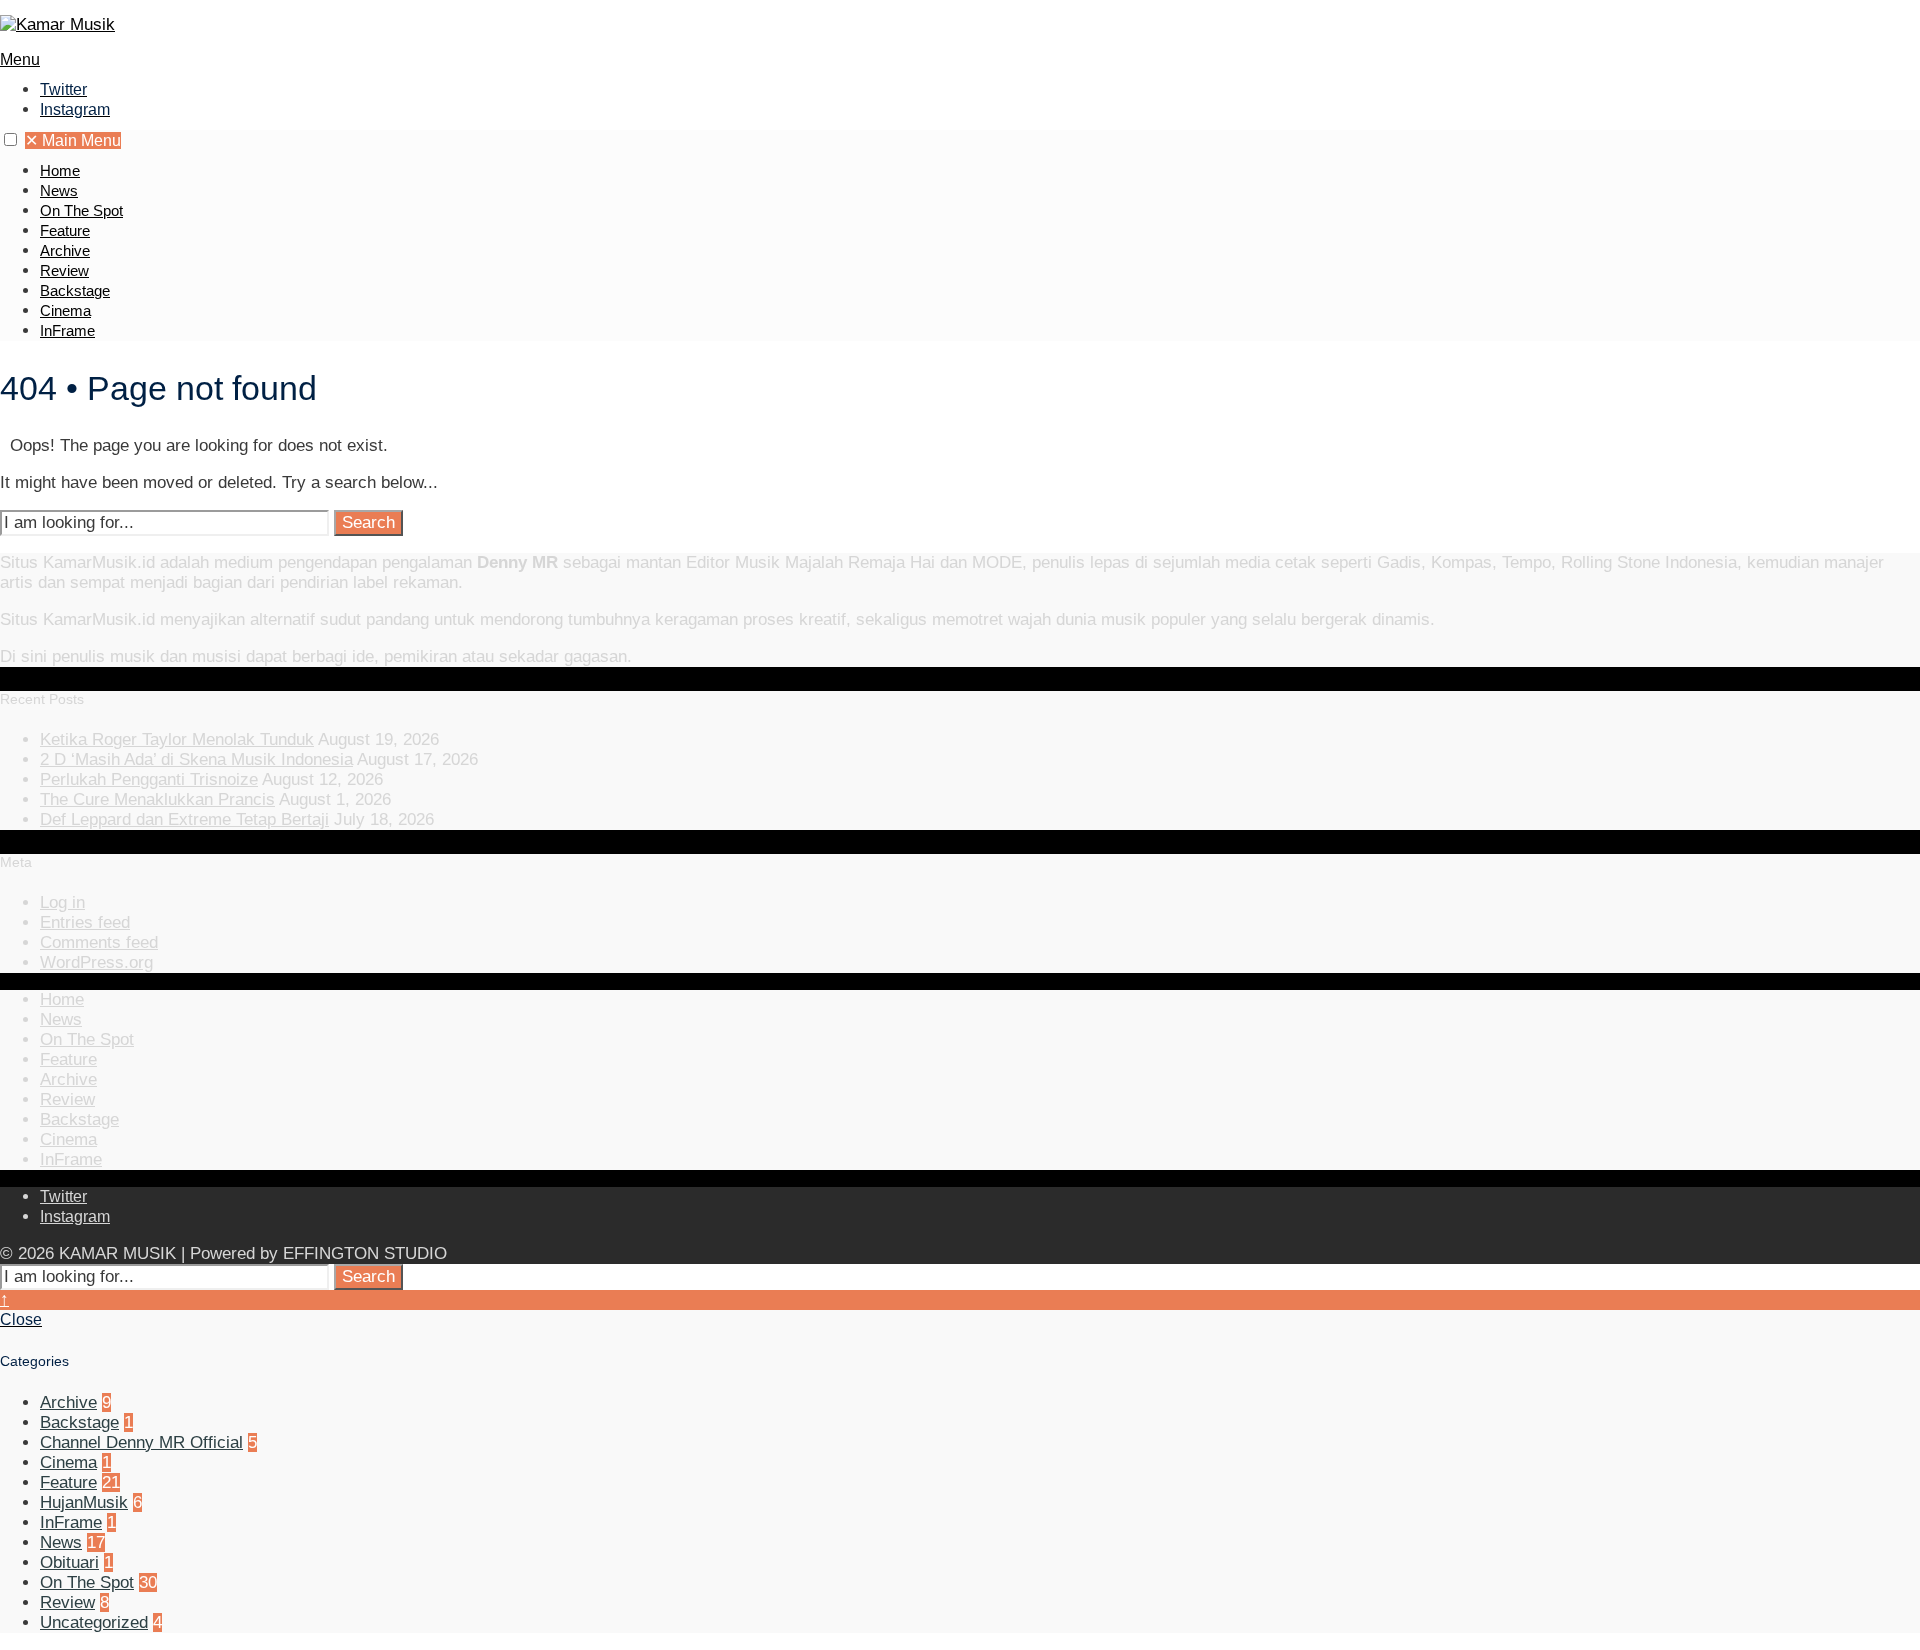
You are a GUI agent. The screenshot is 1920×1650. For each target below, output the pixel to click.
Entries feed (85, 922)
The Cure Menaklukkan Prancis (157, 799)
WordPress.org (96, 962)
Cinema (65, 310)
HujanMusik (84, 1502)
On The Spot (81, 210)
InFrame (67, 330)
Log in (62, 902)
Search (368, 522)
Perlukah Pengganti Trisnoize (149, 779)
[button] (10, 139)
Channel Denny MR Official (141, 1442)
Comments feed (99, 942)
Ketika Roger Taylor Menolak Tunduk (177, 739)
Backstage (75, 290)
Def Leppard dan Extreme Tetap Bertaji (184, 819)
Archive (65, 250)
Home (60, 170)
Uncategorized (94, 1622)
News (59, 190)
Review (64, 270)
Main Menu (73, 140)
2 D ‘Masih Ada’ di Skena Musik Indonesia (196, 759)
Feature (65, 230)
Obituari (69, 1562)
